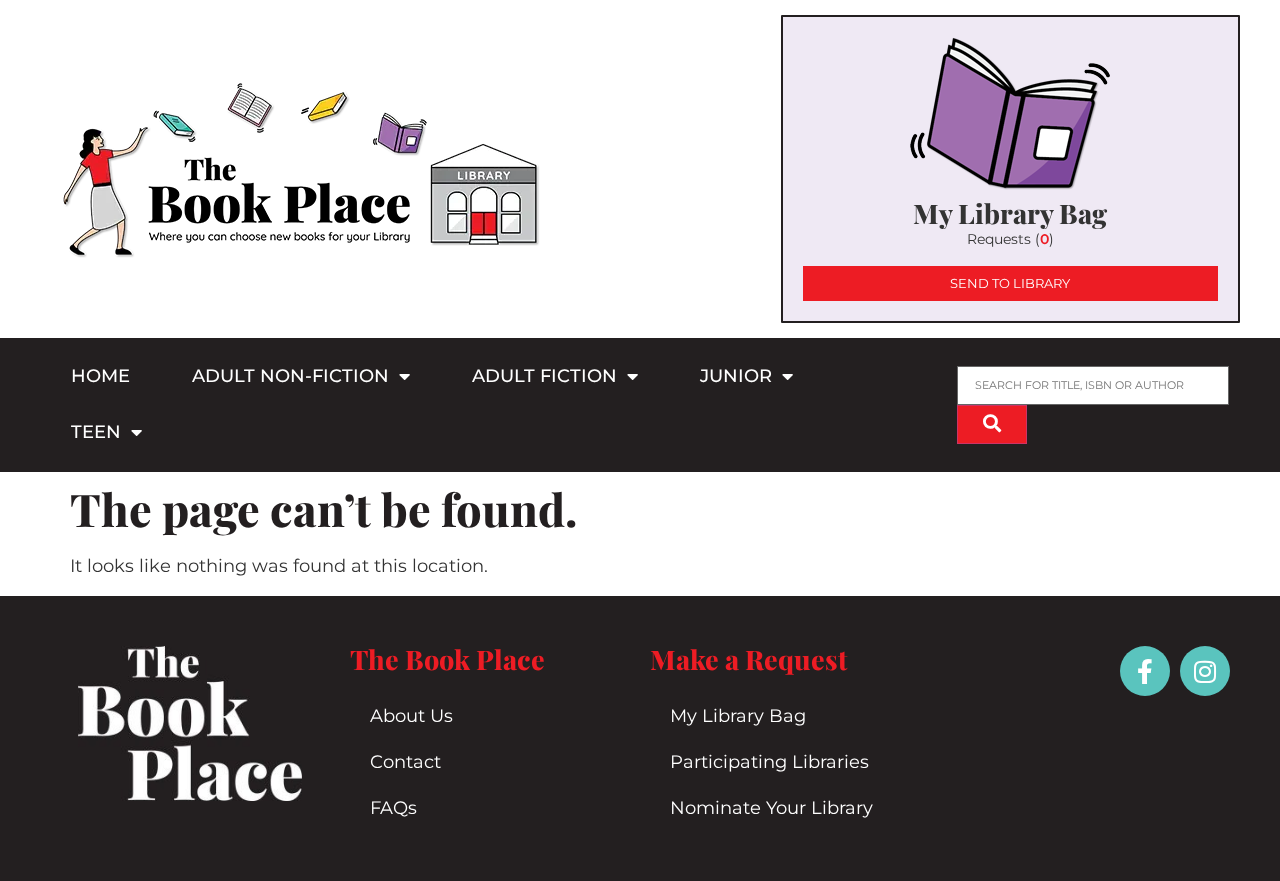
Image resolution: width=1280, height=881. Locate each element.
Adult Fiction (544, 376)
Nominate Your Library (771, 808)
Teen (96, 432)
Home (100, 376)
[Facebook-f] (1145, 671)
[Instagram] (1205, 671)
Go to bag (1010, 169)
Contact (405, 762)
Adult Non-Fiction (290, 376)
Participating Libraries (769, 762)
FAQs (393, 808)
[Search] (992, 424)
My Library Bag (738, 716)
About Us (411, 716)
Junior (736, 376)
